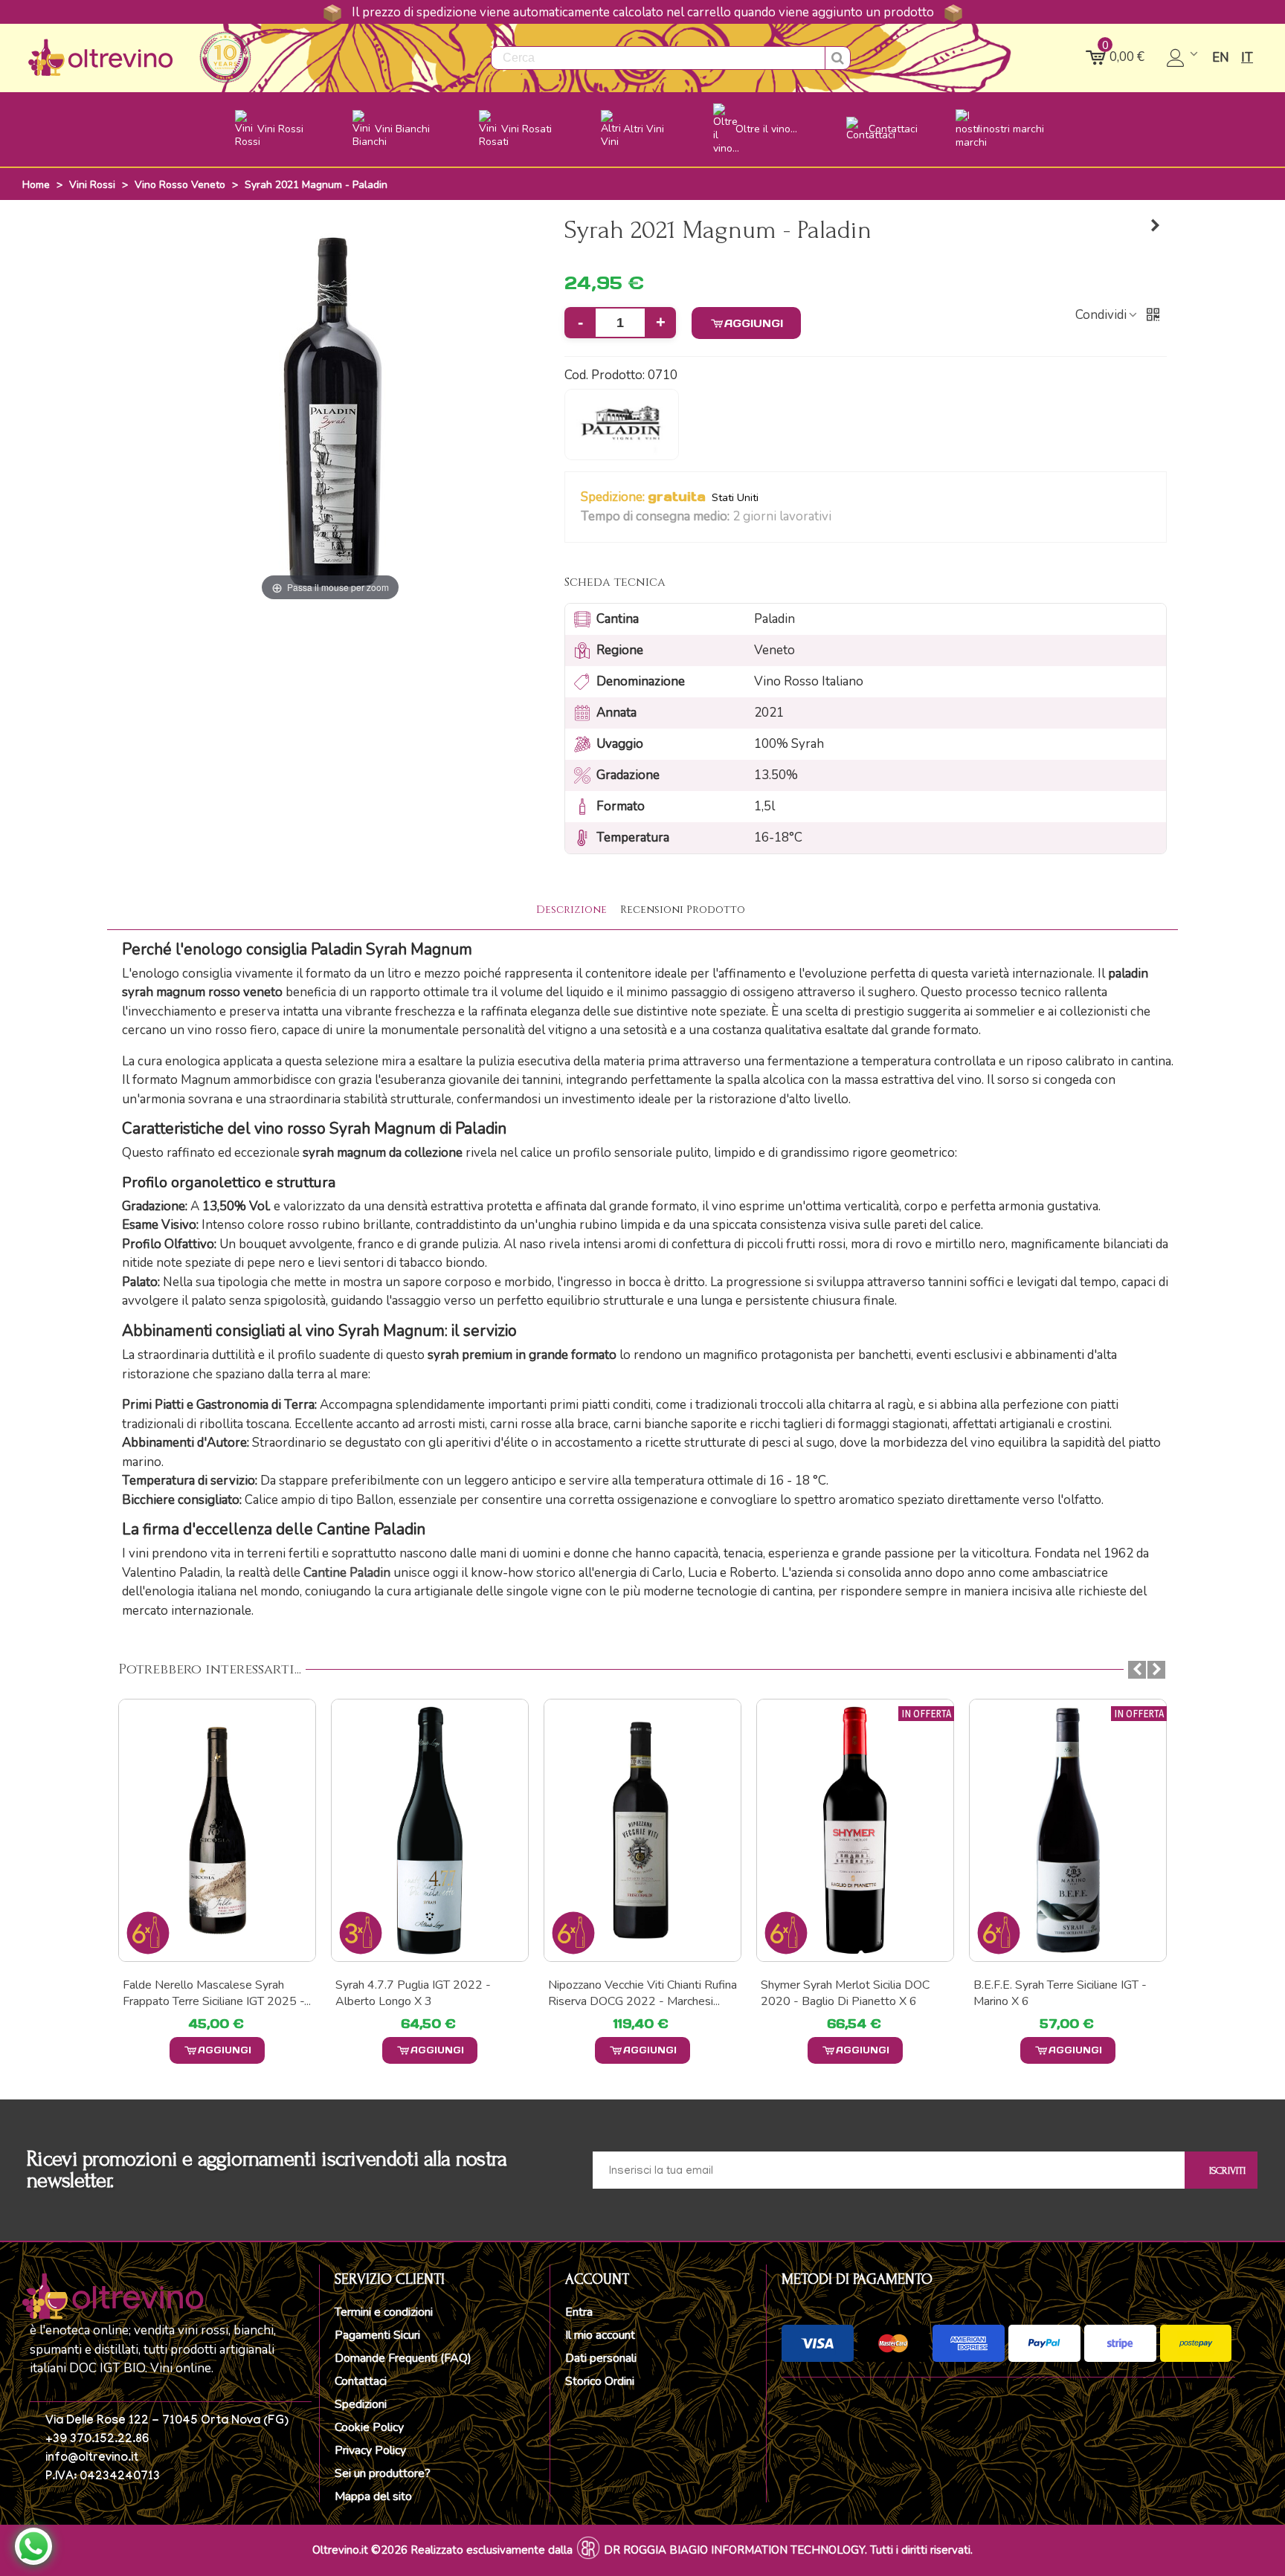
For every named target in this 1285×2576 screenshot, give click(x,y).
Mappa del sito (373, 2496)
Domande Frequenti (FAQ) (403, 2358)
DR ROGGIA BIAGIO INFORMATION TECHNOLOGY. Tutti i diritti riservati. (788, 2550)
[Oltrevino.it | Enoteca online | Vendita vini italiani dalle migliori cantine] (100, 58)
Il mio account (600, 2335)
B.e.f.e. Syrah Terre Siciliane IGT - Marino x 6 (1060, 1993)
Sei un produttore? (383, 2473)
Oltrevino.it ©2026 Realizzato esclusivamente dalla (442, 2550)
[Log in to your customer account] (1183, 58)
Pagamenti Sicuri (377, 2335)
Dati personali (601, 2358)
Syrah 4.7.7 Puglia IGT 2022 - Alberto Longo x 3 (413, 1993)
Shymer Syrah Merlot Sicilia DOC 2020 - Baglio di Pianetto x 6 (845, 1993)
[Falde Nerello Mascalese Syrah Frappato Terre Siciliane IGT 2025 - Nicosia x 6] (217, 1830)
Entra (579, 2312)
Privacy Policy (370, 2450)
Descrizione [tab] (571, 910)
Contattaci (361, 2381)
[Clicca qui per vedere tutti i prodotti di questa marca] (622, 425)
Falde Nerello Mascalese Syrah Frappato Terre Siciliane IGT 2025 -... (217, 1993)
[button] (841, 517)
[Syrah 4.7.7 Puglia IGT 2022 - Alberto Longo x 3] (430, 1830)
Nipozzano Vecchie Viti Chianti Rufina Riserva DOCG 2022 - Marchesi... (642, 1993)
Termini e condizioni (384, 2312)
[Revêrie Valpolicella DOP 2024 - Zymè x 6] (1156, 226)
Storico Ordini (600, 2381)
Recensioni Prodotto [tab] (683, 910)
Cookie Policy (369, 2427)
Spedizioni (361, 2404)
